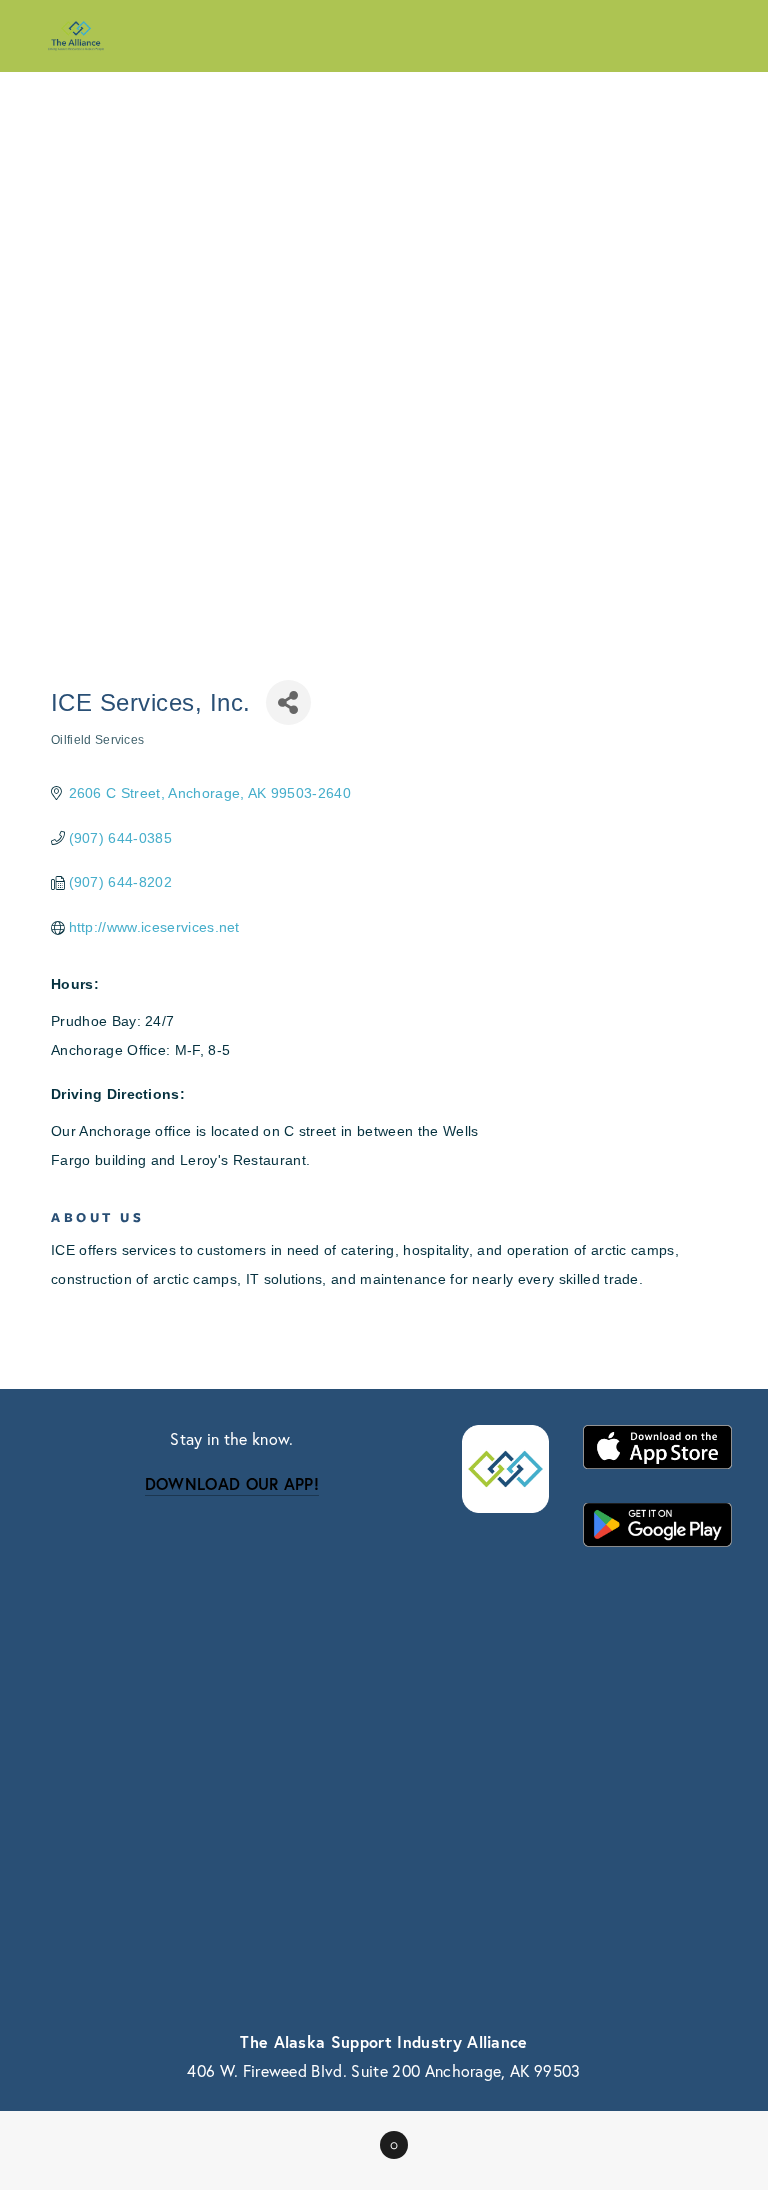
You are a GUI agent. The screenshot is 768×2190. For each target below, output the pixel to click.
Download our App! (232, 1483)
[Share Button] (288, 702)
